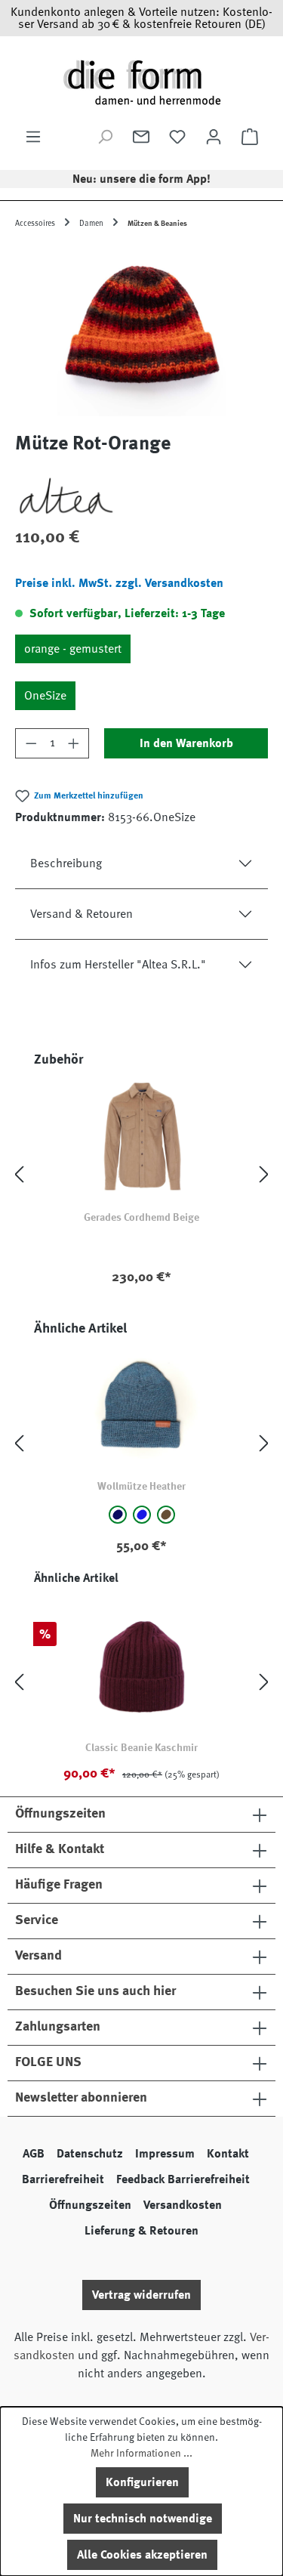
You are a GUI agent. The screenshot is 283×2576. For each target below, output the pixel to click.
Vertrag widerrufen (141, 2295)
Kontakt (228, 2154)
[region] (141, 331)
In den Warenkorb (186, 743)
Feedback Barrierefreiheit (183, 2179)
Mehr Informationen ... (141, 2453)
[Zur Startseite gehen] (141, 82)
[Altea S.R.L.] (141, 497)
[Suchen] (105, 137)
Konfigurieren (142, 2482)
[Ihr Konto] (214, 137)
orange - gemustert (73, 649)
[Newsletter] (141, 137)
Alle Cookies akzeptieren (142, 2555)
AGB (34, 2154)
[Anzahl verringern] (31, 743)
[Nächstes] (264, 1174)
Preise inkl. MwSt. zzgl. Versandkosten (119, 583)
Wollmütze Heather (141, 1486)
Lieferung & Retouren (141, 2231)
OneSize (45, 696)
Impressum (165, 2154)
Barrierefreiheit (63, 2179)
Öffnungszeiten (90, 2205)
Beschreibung (66, 863)
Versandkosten (183, 2205)
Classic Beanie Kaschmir (141, 1747)
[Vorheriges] (19, 1174)
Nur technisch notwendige (143, 2519)
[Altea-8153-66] (141, 331)
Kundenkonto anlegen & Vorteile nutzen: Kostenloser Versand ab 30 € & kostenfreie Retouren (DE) (141, 18)
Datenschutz (90, 2154)
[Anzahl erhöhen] (74, 743)
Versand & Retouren (82, 914)
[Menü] (33, 137)
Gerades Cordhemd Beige (141, 1217)
